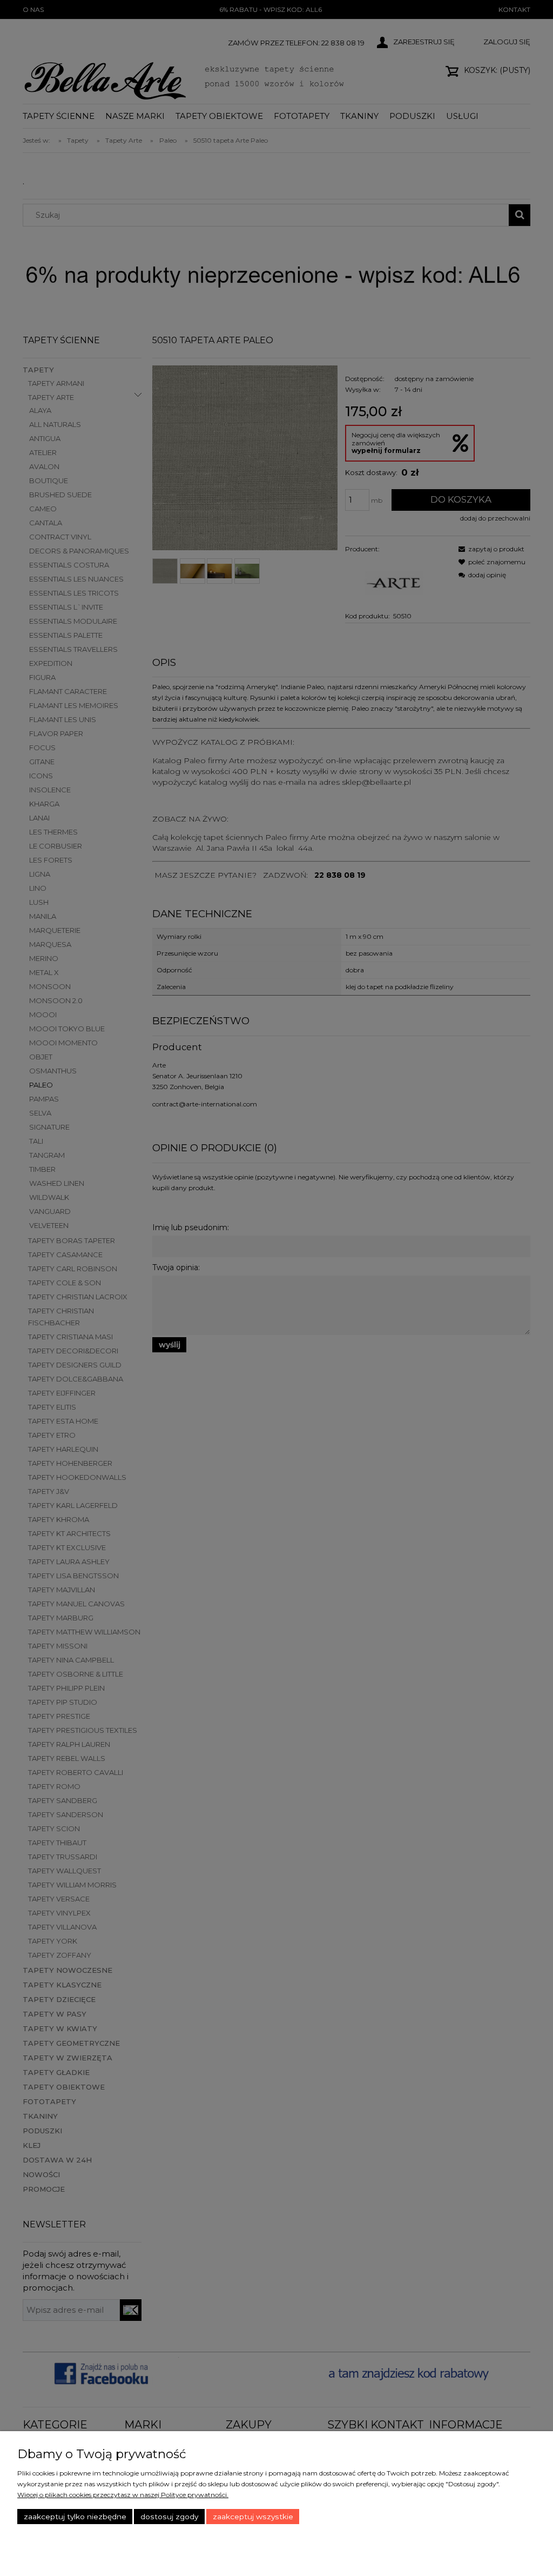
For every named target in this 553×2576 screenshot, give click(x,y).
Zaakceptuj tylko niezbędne (75, 2517)
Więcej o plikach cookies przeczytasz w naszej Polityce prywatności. (123, 2495)
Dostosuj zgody (169, 2517)
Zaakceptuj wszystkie (253, 2517)
